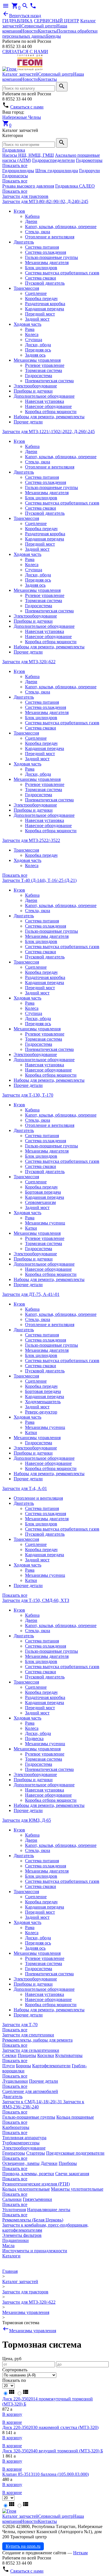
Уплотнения (14, 2210)
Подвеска (34, 1739)
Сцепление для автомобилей (30, 2091)
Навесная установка (45, 401)
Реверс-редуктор (41, 1412)
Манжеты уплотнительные (77, 2189)
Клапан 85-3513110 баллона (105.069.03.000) (46, 2474)
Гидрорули (90, 171)
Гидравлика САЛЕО (75, 186)
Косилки (46, 2055)
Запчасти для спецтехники (28, 2035)
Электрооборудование (35, 386)
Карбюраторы (16, 2127)
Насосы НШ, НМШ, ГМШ (28, 155)
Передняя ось (38, 350)
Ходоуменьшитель (43, 1402)
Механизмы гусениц (45, 1223)
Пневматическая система (49, 381)
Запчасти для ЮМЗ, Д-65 (27, 1820)
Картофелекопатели (51, 2066)
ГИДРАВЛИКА (18, 21)
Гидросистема (39, 376)
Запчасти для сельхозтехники (31, 2050)
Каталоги (11, 2256)
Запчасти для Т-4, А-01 (25, 1488)
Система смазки (41, 278)
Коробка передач (41, 298)
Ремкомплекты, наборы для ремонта (37, 2040)
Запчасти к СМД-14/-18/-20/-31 (33, 2102)
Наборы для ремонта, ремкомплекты (49, 417)
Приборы (68, 2163)
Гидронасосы (15, 176)
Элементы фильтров (22, 2235)
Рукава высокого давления (28, 186)
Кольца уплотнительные (26, 2189)
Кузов (19, 211)
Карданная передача (45, 309)
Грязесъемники (37, 2199)
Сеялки (9, 2055)
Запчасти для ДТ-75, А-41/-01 (31, 1294)
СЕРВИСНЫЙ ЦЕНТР (56, 21)
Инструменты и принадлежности (35, 2251)
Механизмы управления (37, 360)
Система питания (42, 247)
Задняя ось (35, 355)
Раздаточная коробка (45, 304)
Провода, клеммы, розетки (28, 2174)
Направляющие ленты (49, 2210)
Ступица (34, 340)
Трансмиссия (26, 288)
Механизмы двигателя (47, 263)
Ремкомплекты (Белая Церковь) (33, 2220)
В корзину (12, 2414)
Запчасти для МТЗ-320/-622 (29, 662)
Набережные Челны (22, 117)
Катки (31, 1228)
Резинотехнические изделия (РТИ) (36, 2184)
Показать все (15, 165)
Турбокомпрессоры (21, 2143)
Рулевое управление (45, 365)
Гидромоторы (89, 160)
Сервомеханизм (40, 1202)
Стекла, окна (38, 232)
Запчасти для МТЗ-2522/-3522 (31, 840)
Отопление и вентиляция (50, 237)
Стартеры (36, 2153)
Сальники (12, 2199)
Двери (31, 221)
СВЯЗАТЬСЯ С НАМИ (25, 52)
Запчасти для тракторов (25, 196)
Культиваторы (69, 2055)
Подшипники (16, 2240)
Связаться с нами (27, 107)
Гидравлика (14, 150)
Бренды (54, 36)
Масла (8, 2246)
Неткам (80, 2553)
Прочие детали (28, 422)
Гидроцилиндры (18, 171)
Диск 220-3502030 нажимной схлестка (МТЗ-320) (50, 2427)
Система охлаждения (46, 252)
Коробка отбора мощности (51, 412)
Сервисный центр (39, 26)
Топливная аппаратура (24, 2138)
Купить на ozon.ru (23, 2546)
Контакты (47, 31)
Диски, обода (38, 345)
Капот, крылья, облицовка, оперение (61, 227)
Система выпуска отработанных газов (62, 273)
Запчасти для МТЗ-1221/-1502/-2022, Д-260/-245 (49, 432)
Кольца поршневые (75, 2117)
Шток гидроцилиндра (57, 171)
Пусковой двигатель (45, 283)
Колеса (32, 334)
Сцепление (36, 293)
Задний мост (37, 319)
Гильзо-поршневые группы (52, 257)
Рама (30, 329)
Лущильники (15, 2081)
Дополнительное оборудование (44, 396)
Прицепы (27, 2055)
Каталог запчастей (20, 74)
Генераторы (14, 2153)
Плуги (9, 2066)
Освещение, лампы (21, 2163)
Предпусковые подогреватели (75, 2153)
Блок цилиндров (41, 268)
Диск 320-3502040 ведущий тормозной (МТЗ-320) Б (53, 2451)
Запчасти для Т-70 (20, 2025)
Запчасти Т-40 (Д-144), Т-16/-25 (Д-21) (39, 880)
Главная (10, 2271)
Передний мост (40, 314)
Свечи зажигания (72, 2174)
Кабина (32, 216)
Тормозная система (44, 370)
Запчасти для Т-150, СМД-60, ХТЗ (36, 1600)
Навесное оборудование (48, 406)
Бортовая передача (43, 1192)
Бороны (23, 2066)
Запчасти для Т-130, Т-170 (28, 1095)
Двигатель (24, 242)
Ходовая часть (27, 324)
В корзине (12, 2422)
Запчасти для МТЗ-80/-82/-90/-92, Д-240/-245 (45, 201)
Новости (29, 31)
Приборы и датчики (33, 391)
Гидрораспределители (54, 160)
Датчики (49, 2163)
